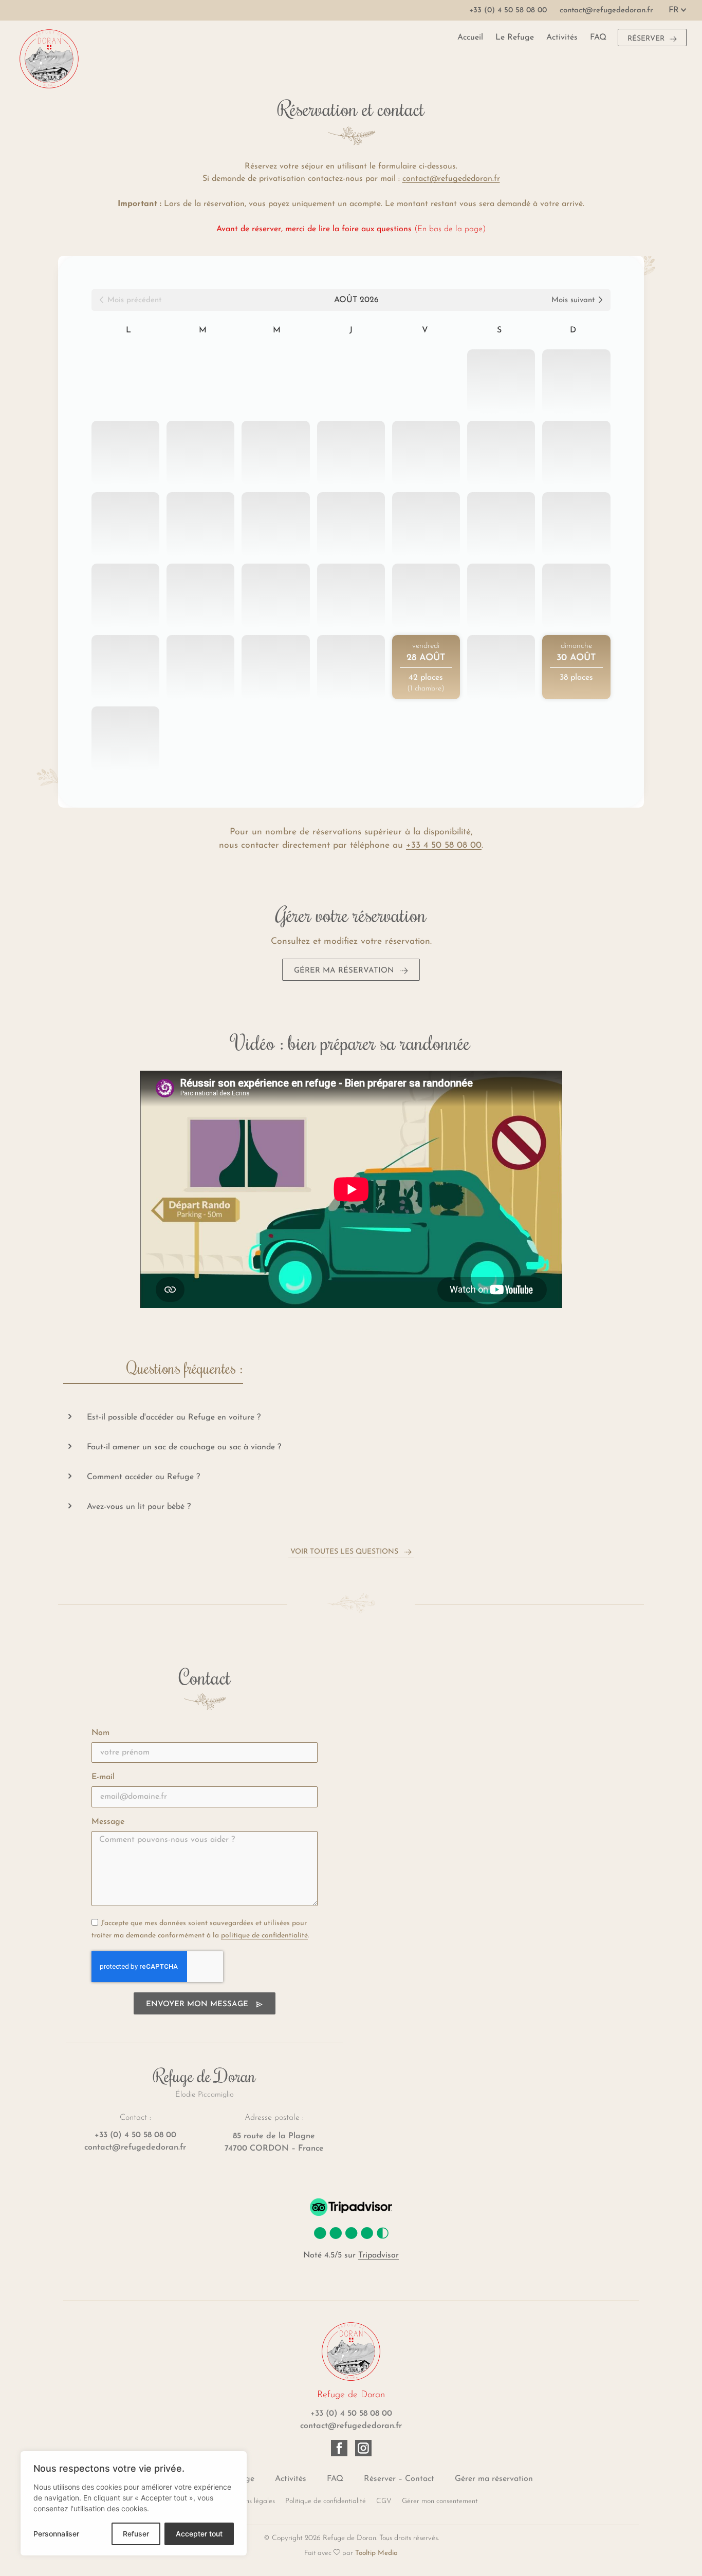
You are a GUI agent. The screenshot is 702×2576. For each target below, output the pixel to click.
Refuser (136, 2534)
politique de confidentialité (264, 1936)
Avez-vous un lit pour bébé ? (139, 1507)
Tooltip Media (376, 2553)
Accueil (470, 38)
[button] (351, 1417)
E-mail (103, 1777)
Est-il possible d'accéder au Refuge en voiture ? (174, 1417)
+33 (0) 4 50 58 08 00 (135, 2135)
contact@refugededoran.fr (135, 2148)
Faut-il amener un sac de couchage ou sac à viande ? (184, 1447)
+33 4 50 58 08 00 (444, 845)
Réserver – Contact (399, 2479)
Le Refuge (515, 38)
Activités (562, 38)
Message (108, 1822)
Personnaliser (56, 2534)
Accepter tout (199, 2534)
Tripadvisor (378, 2255)
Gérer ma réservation (494, 2479)
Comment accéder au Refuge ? (143, 1477)
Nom (100, 1733)
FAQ (598, 38)
